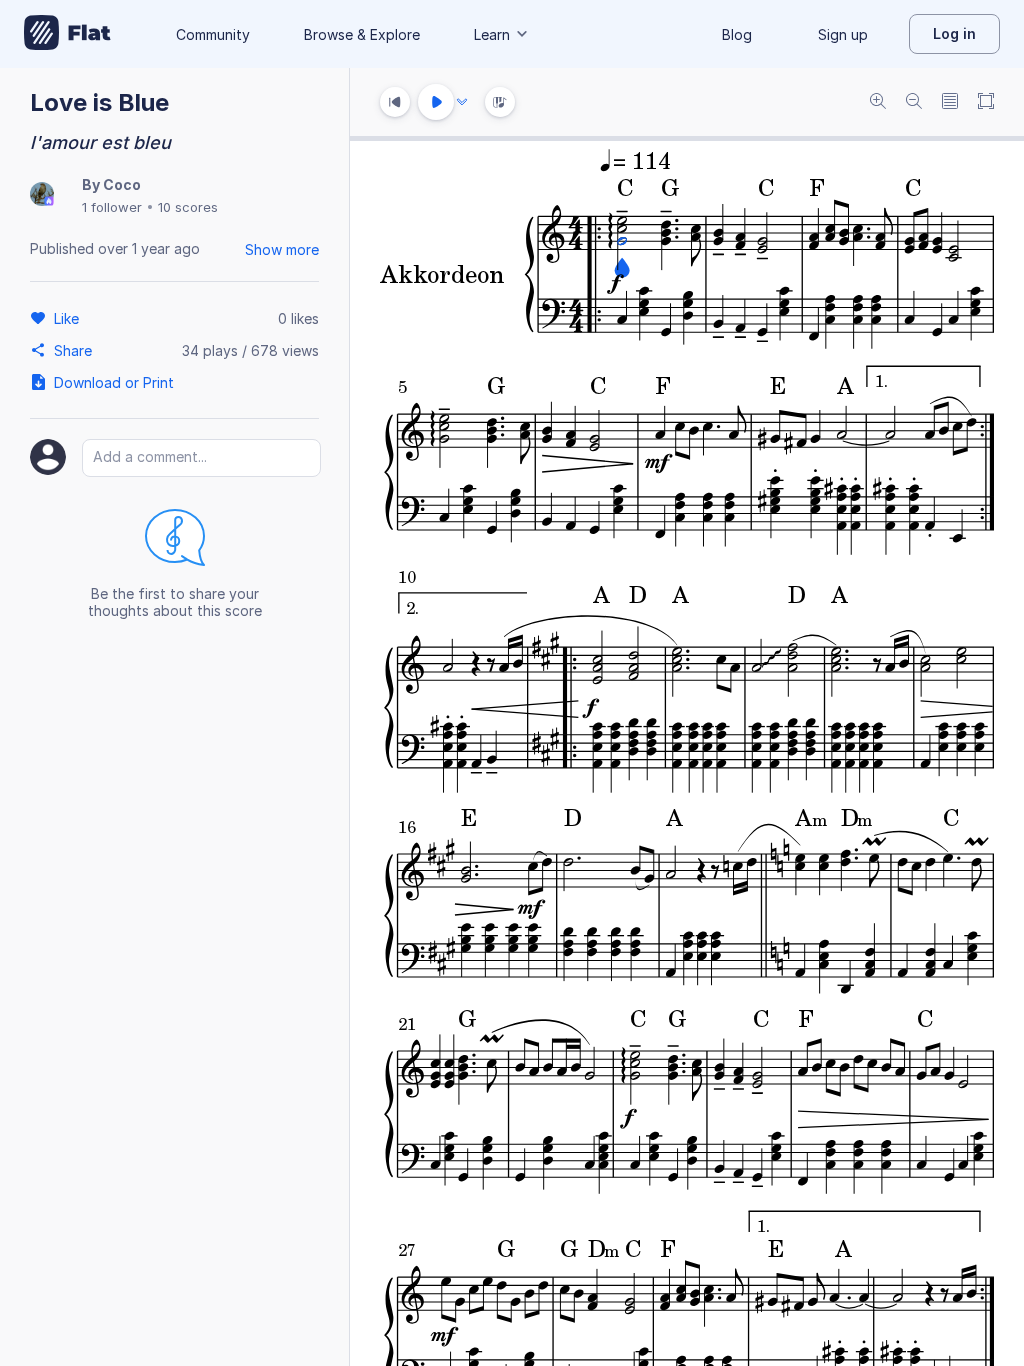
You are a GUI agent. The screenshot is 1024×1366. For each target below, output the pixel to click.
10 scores (188, 207)
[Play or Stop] (436, 102)
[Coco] (42, 195)
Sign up (843, 34)
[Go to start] (395, 102)
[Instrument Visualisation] (500, 102)
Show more (282, 249)
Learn (492, 34)
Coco (122, 184)
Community (213, 34)
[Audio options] (462, 102)
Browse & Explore (362, 34)
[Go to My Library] (67, 34)
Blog (737, 34)
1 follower (112, 207)
